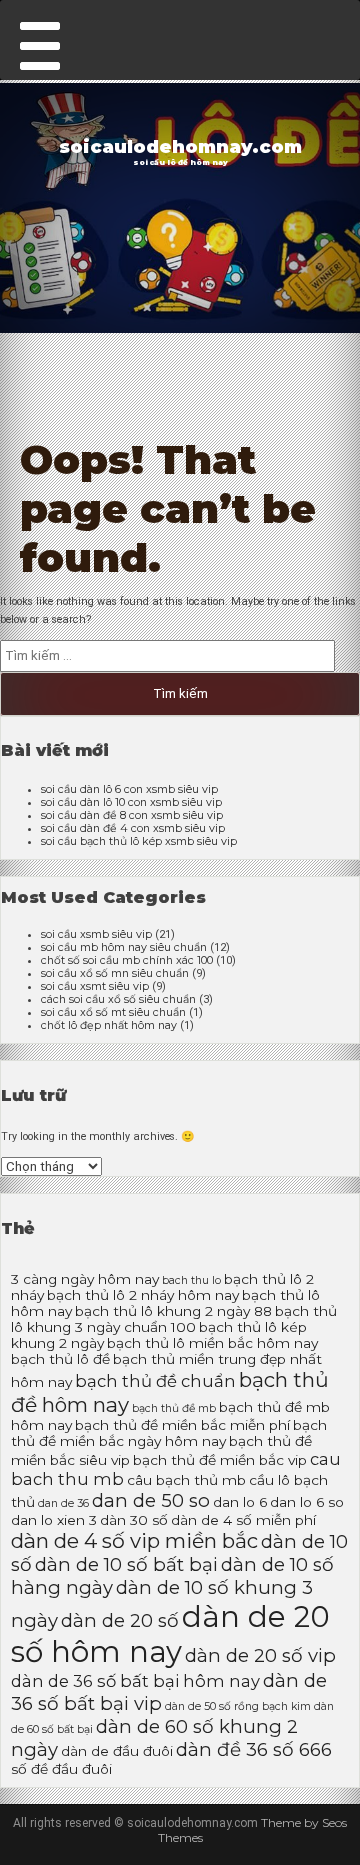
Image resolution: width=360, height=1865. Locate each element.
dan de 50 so (151, 1500)
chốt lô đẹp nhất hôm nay (109, 1025)
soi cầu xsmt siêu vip (95, 986)
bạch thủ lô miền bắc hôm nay (212, 1343)
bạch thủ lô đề (60, 1359)
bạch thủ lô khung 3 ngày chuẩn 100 (174, 1319)
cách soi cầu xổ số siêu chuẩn (118, 999)
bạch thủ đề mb (174, 1408)
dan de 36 (63, 1503)
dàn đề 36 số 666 (254, 1749)
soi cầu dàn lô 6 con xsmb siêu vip (129, 789)
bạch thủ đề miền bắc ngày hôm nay (169, 1433)
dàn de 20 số (120, 1620)
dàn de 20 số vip (260, 1655)
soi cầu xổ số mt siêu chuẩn (113, 1012)
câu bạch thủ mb (186, 1480)
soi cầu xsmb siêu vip (96, 934)
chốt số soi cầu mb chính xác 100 (127, 960)
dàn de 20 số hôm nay (170, 1634)
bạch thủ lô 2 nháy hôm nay (143, 1295)
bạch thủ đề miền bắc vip (220, 1460)
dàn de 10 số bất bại (126, 1564)
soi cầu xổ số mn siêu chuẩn (115, 973)
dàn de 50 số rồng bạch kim (238, 1706)
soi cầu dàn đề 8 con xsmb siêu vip (132, 815)
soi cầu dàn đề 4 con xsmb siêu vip (133, 828)
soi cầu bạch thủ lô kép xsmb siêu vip (139, 841)
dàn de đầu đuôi (117, 1751)
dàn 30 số (134, 1520)
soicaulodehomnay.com (180, 147)
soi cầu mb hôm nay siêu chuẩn (124, 947)
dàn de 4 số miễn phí (243, 1520)
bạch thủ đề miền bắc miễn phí (182, 1425)
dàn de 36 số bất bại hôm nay (135, 1681)
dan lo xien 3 (54, 1520)
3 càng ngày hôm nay (85, 1279)
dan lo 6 (240, 1502)
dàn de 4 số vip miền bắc (134, 1540)
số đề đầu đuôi (61, 1769)
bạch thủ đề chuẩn (155, 1381)
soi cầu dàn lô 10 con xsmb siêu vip (131, 802)
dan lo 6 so (307, 1502)
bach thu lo (191, 1280)
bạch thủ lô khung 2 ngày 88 (173, 1311)
